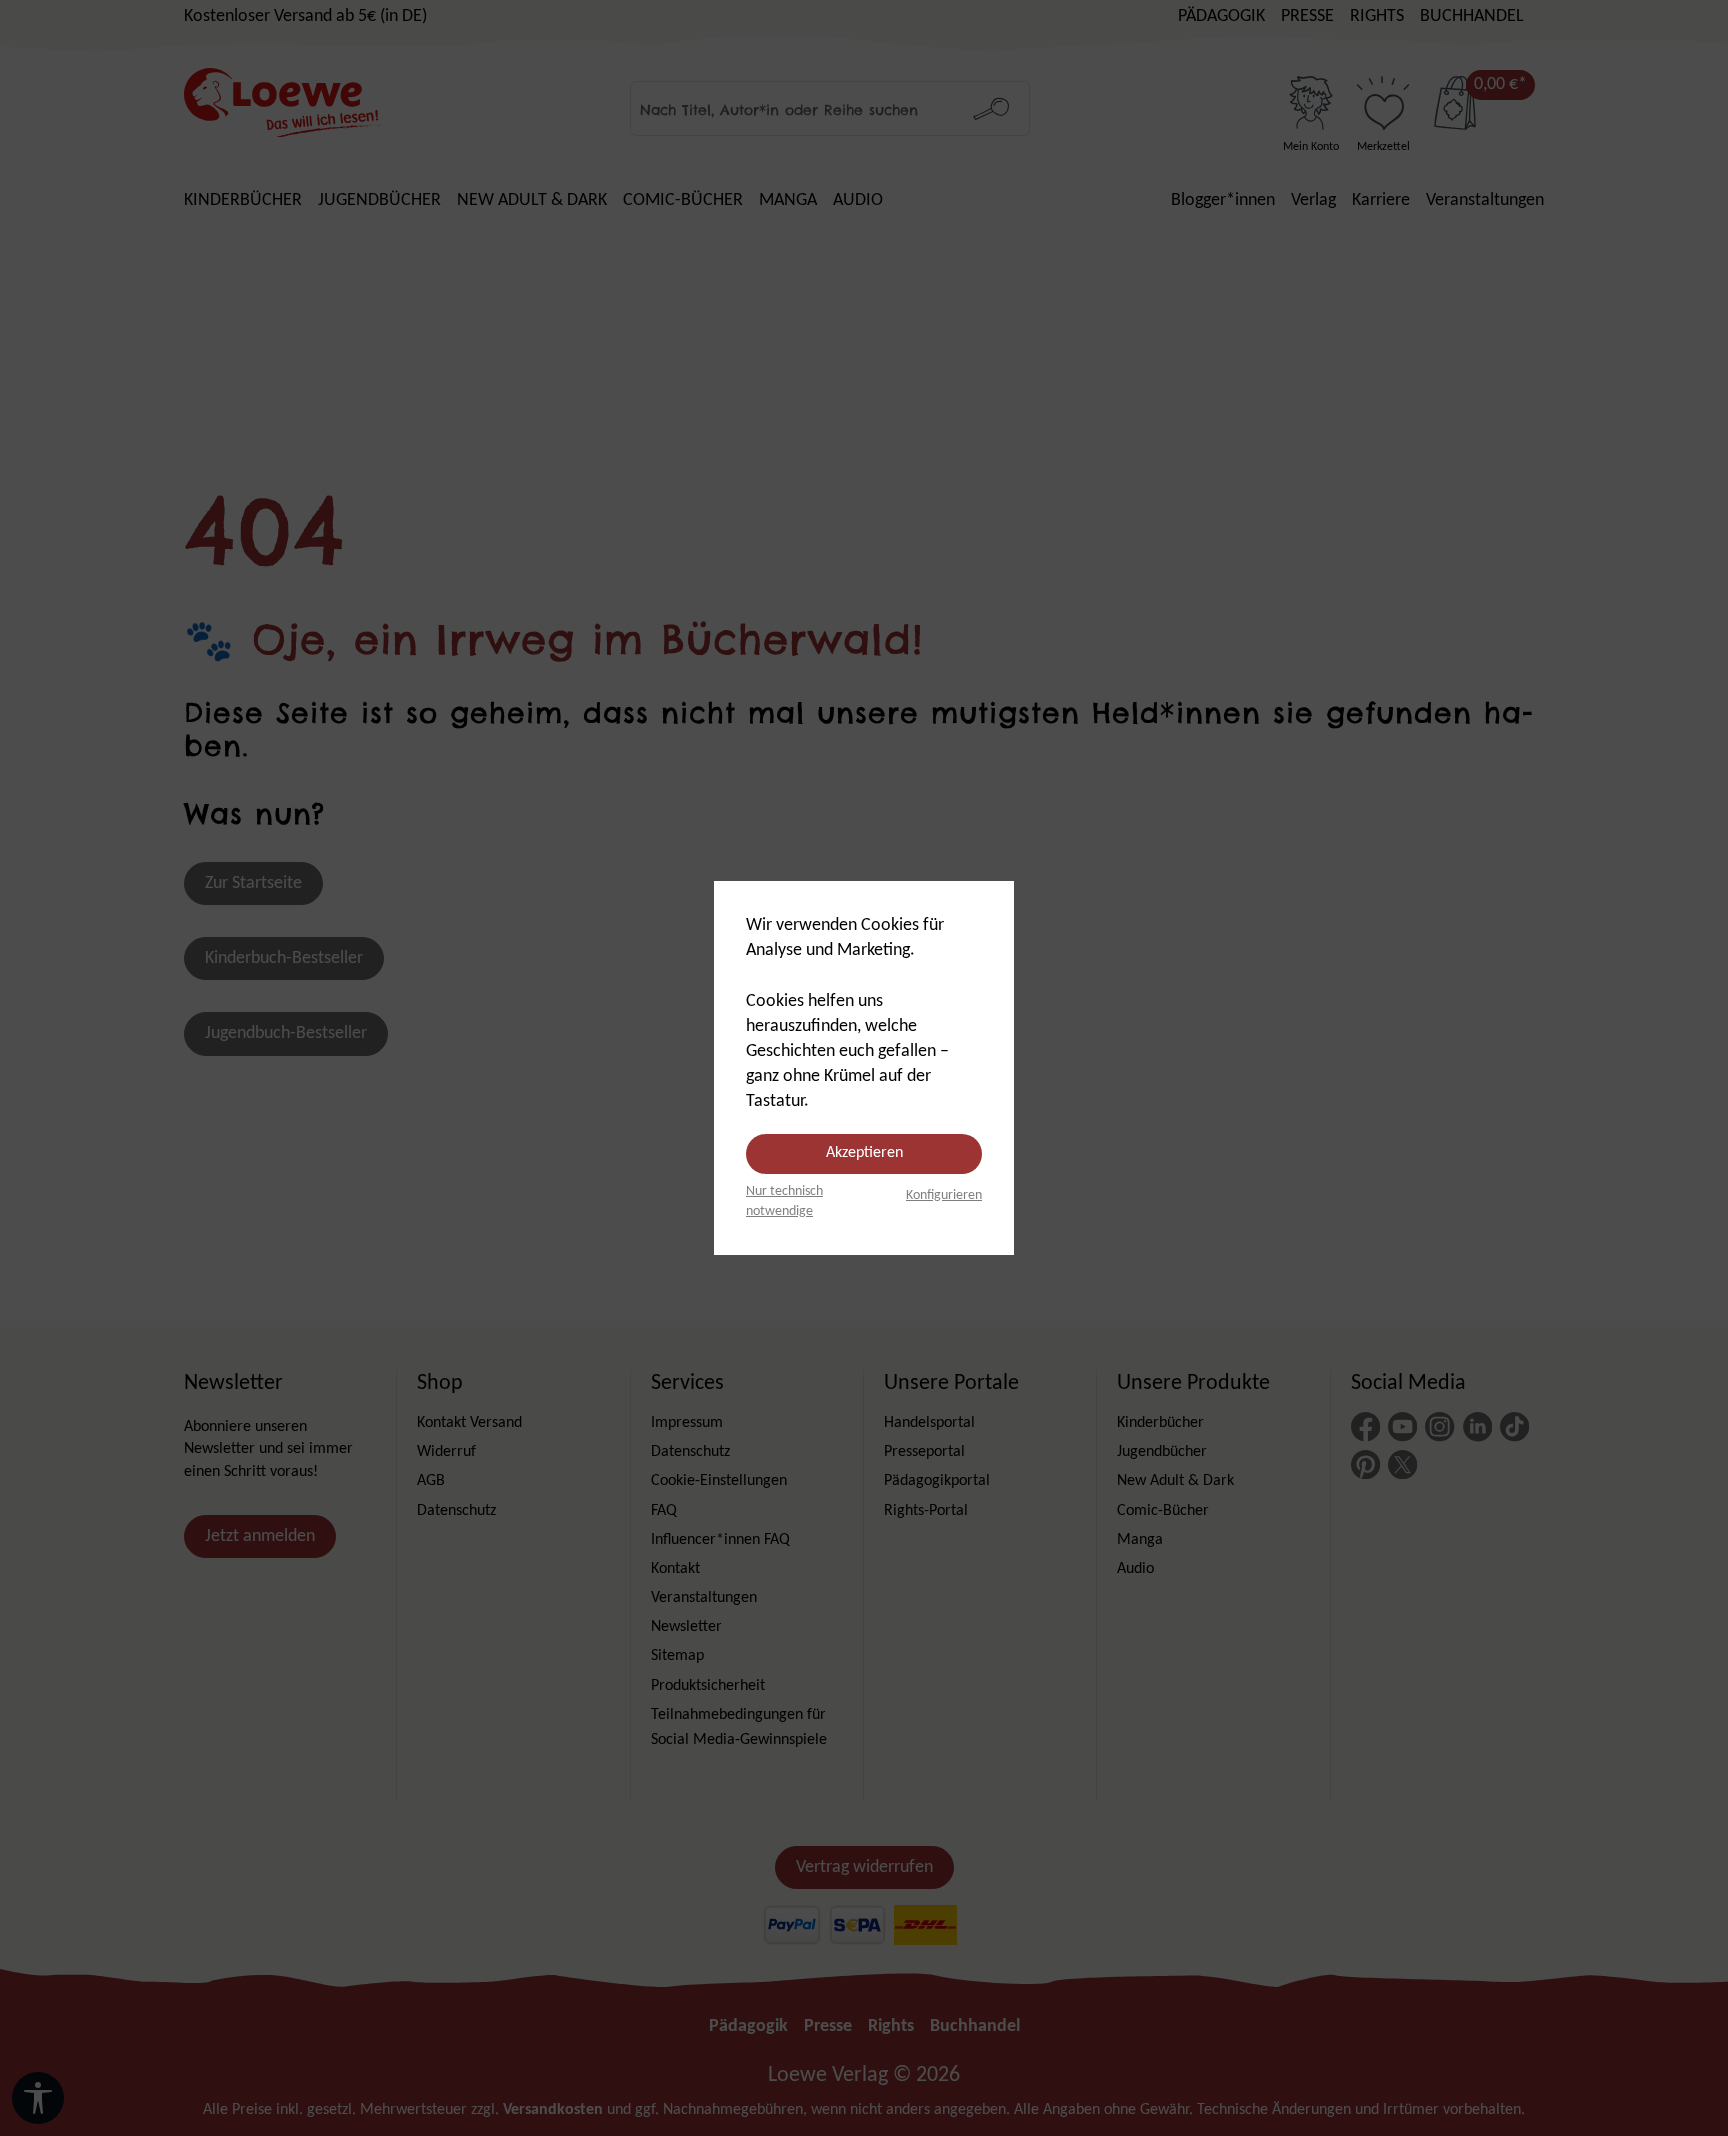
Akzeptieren (864, 1153)
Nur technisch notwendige (784, 1201)
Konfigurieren (944, 1195)
